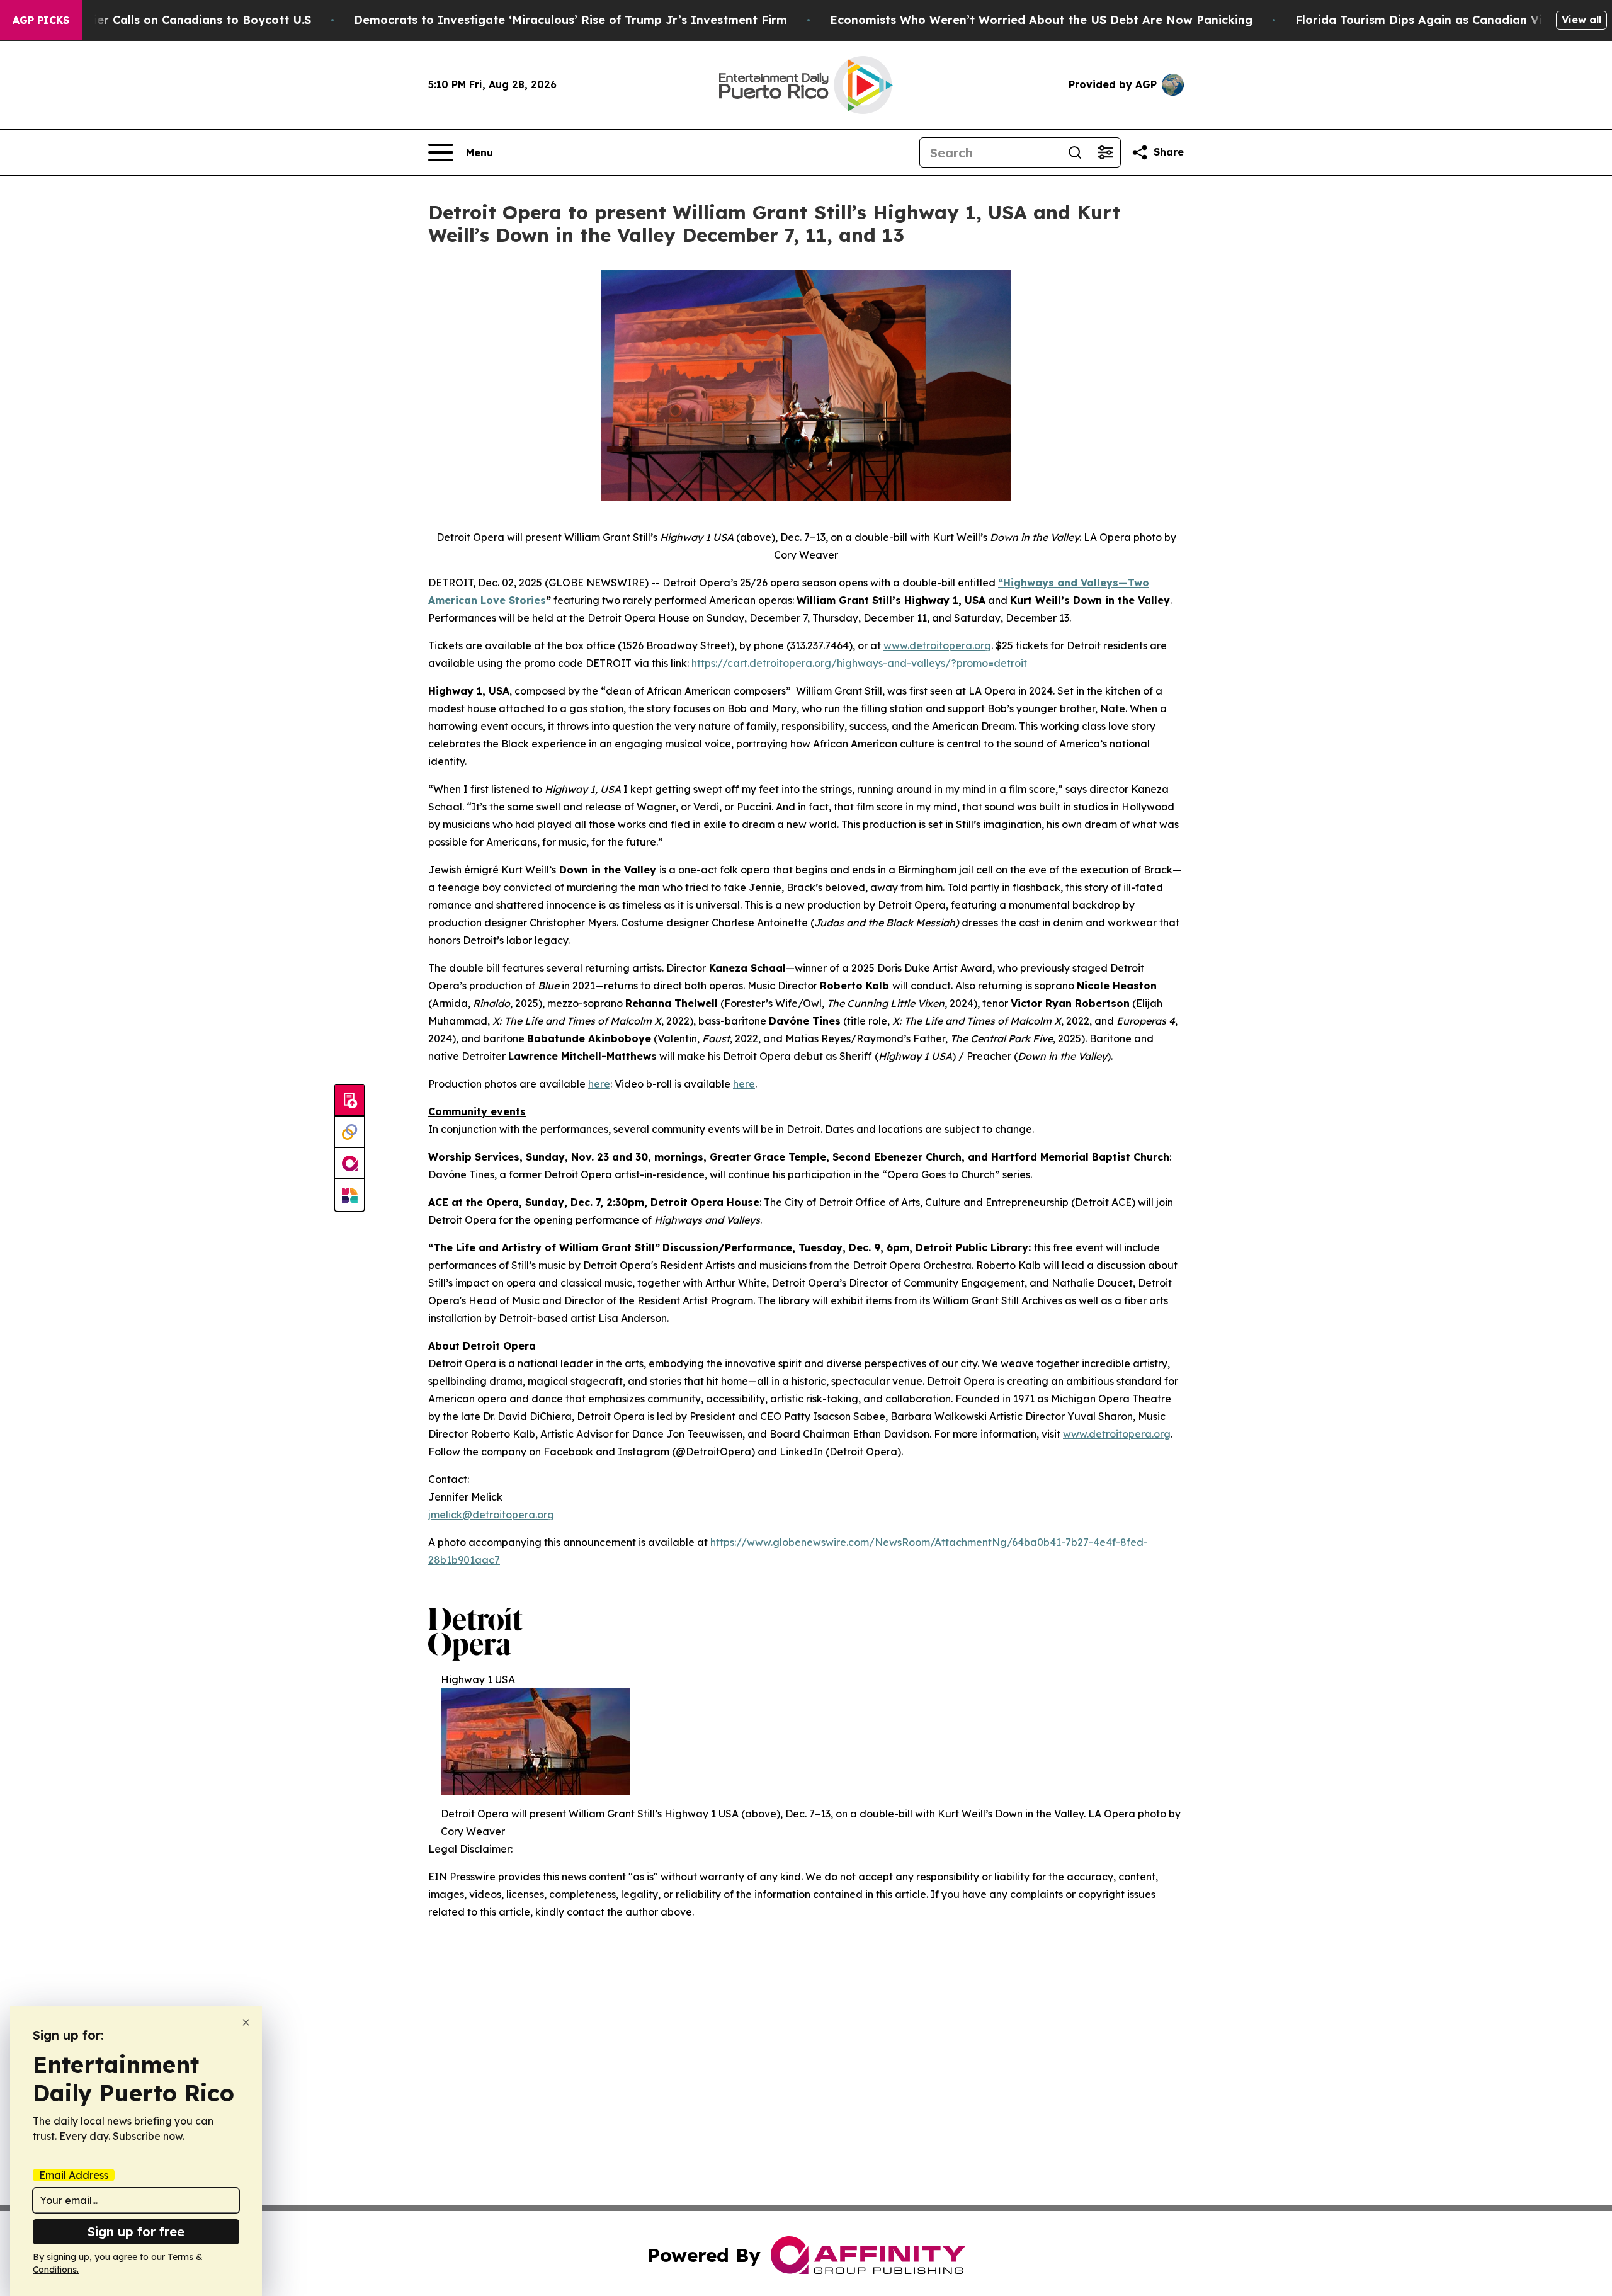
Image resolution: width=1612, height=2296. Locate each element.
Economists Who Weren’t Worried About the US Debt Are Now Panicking (1041, 20)
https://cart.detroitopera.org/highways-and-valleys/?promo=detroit (859, 663)
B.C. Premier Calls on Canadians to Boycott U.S (175, 20)
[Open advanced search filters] (1105, 152)
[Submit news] (349, 1101)
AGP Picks (41, 20)
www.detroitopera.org (937, 645)
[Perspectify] (349, 1132)
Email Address (74, 2175)
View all (1581, 20)
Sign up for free (136, 2231)
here (599, 1084)
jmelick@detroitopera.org (491, 1515)
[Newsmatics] (349, 1195)
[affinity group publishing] (349, 1164)
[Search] (1075, 152)
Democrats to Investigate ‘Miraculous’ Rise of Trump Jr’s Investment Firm (570, 20)
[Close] (246, 2022)
